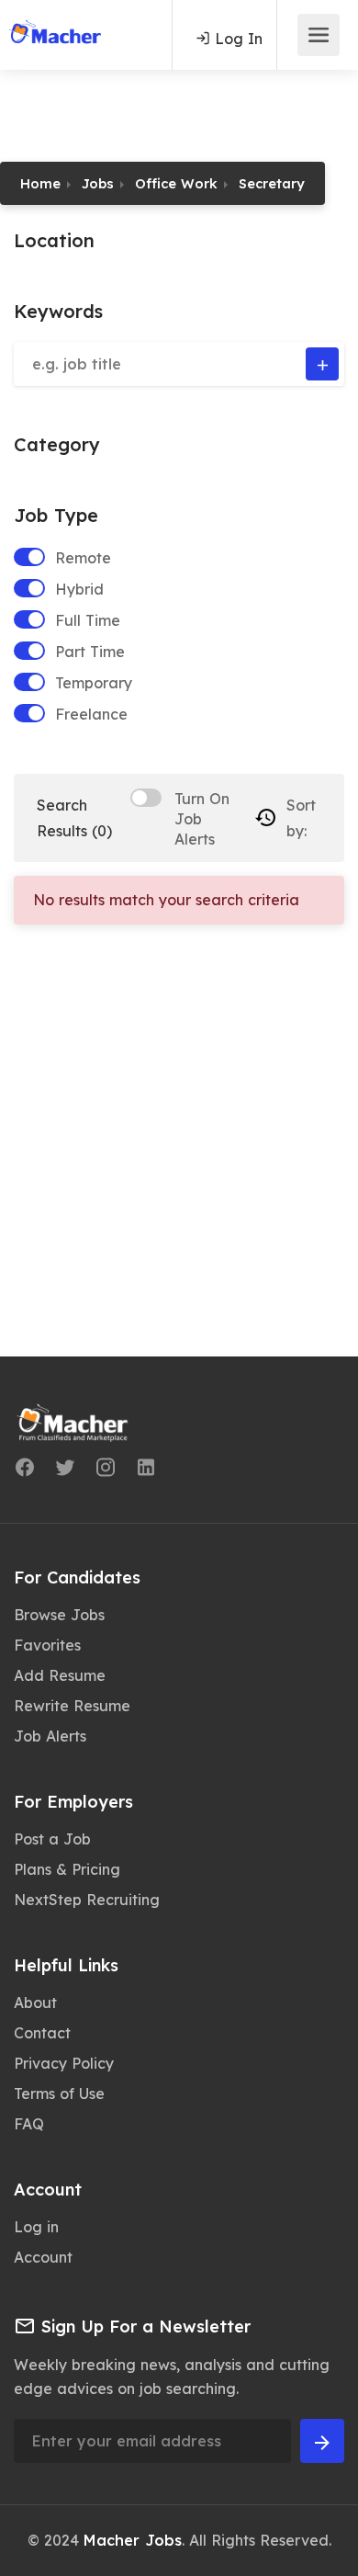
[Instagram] (106, 1470)
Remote (83, 558)
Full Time (88, 620)
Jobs (98, 183)
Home (40, 183)
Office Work (176, 183)
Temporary (94, 683)
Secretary (272, 183)
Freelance (91, 714)
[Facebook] (25, 1470)
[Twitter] (65, 1470)
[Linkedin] (146, 1470)
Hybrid (79, 589)
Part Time (90, 652)
